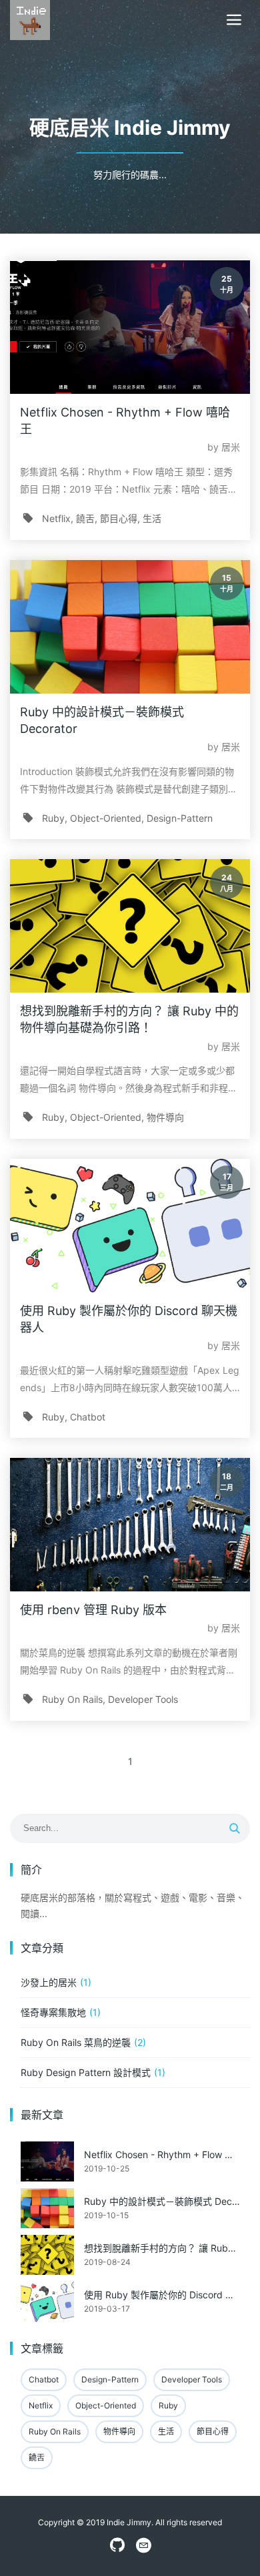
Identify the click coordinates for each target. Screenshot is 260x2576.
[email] (143, 2546)
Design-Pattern (180, 818)
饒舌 (85, 518)
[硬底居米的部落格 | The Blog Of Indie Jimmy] (30, 20)
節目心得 (119, 518)
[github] (117, 2546)
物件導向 (165, 1117)
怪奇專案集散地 (53, 2012)
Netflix (56, 518)
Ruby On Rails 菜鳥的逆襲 (76, 2042)
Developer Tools (143, 1699)
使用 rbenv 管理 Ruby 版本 (93, 1610)
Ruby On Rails (72, 1699)
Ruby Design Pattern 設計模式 (86, 2072)
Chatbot (88, 1417)
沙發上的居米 (49, 1982)
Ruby (53, 818)
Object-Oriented (106, 818)
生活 (152, 518)
